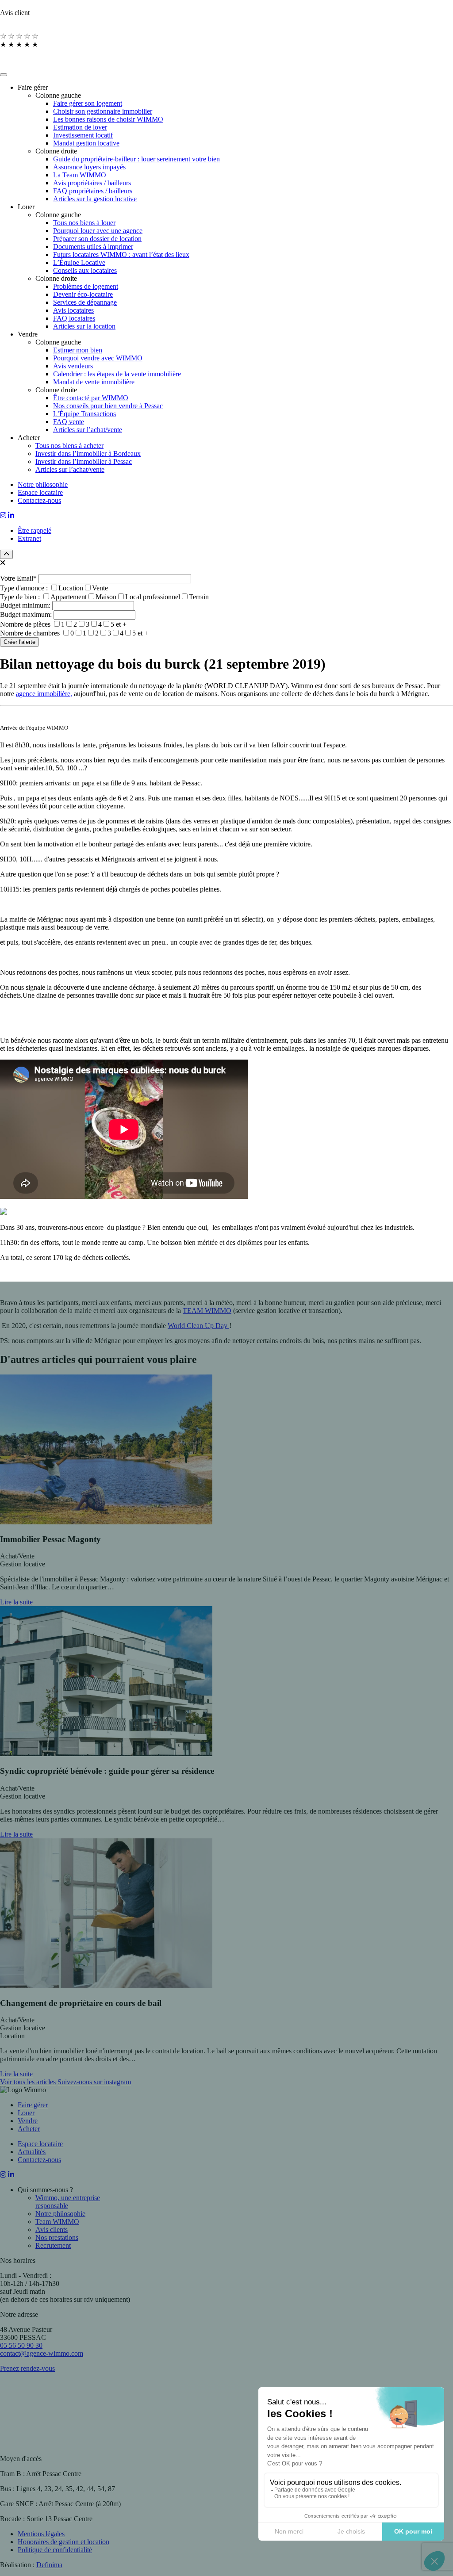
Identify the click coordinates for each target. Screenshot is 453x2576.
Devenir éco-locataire (83, 294)
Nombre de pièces (63, 624)
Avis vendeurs (73, 366)
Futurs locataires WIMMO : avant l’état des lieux (121, 255)
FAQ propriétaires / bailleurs (93, 191)
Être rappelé (35, 530)
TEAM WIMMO (207, 1311)
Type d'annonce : (54, 588)
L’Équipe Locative (79, 262)
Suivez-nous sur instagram (94, 2082)
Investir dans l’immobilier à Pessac (84, 461)
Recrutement (53, 2245)
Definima (49, 2565)
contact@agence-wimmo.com (42, 2353)
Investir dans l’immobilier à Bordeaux (88, 454)
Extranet (29, 538)
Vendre (28, 2121)
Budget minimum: (26, 605)
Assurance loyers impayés (89, 167)
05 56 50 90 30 (21, 2345)
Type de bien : (104, 597)
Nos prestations (57, 2237)
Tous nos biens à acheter (69, 446)
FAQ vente (69, 422)
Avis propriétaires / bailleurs (92, 183)
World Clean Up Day (198, 1326)
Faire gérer (33, 2105)
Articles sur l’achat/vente (88, 430)
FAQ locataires (74, 318)
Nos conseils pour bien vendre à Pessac (108, 406)
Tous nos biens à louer (84, 223)
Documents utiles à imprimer (93, 247)
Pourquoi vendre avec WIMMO (98, 358)
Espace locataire (40, 492)
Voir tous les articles (28, 2082)
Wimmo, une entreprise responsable (68, 2202)
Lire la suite (16, 1602)
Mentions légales (41, 2534)
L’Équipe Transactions (84, 414)
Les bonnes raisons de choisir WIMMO (108, 119)
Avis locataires (73, 310)
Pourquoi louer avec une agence (98, 231)
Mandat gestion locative (86, 143)
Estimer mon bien (78, 350)
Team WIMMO (57, 2222)
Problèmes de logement (86, 286)
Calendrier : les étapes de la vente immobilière (117, 374)
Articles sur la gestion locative (95, 199)
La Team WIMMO (80, 175)
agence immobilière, (44, 694)
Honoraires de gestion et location (63, 2542)
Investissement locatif (83, 135)
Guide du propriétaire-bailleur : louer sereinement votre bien (136, 159)
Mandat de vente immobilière (94, 382)
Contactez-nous (39, 500)
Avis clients (52, 2230)
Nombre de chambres (74, 633)
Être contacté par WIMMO (91, 398)
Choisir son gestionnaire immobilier (103, 111)
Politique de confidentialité (55, 2550)
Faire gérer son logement (88, 103)
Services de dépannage (85, 302)
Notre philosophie (43, 484)
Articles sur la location (84, 326)
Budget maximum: (27, 614)
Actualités (32, 2152)
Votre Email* (19, 578)
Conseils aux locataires (85, 270)
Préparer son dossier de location (97, 239)
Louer (26, 2113)
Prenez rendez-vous (27, 2368)
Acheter (29, 2129)
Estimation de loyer (80, 127)
